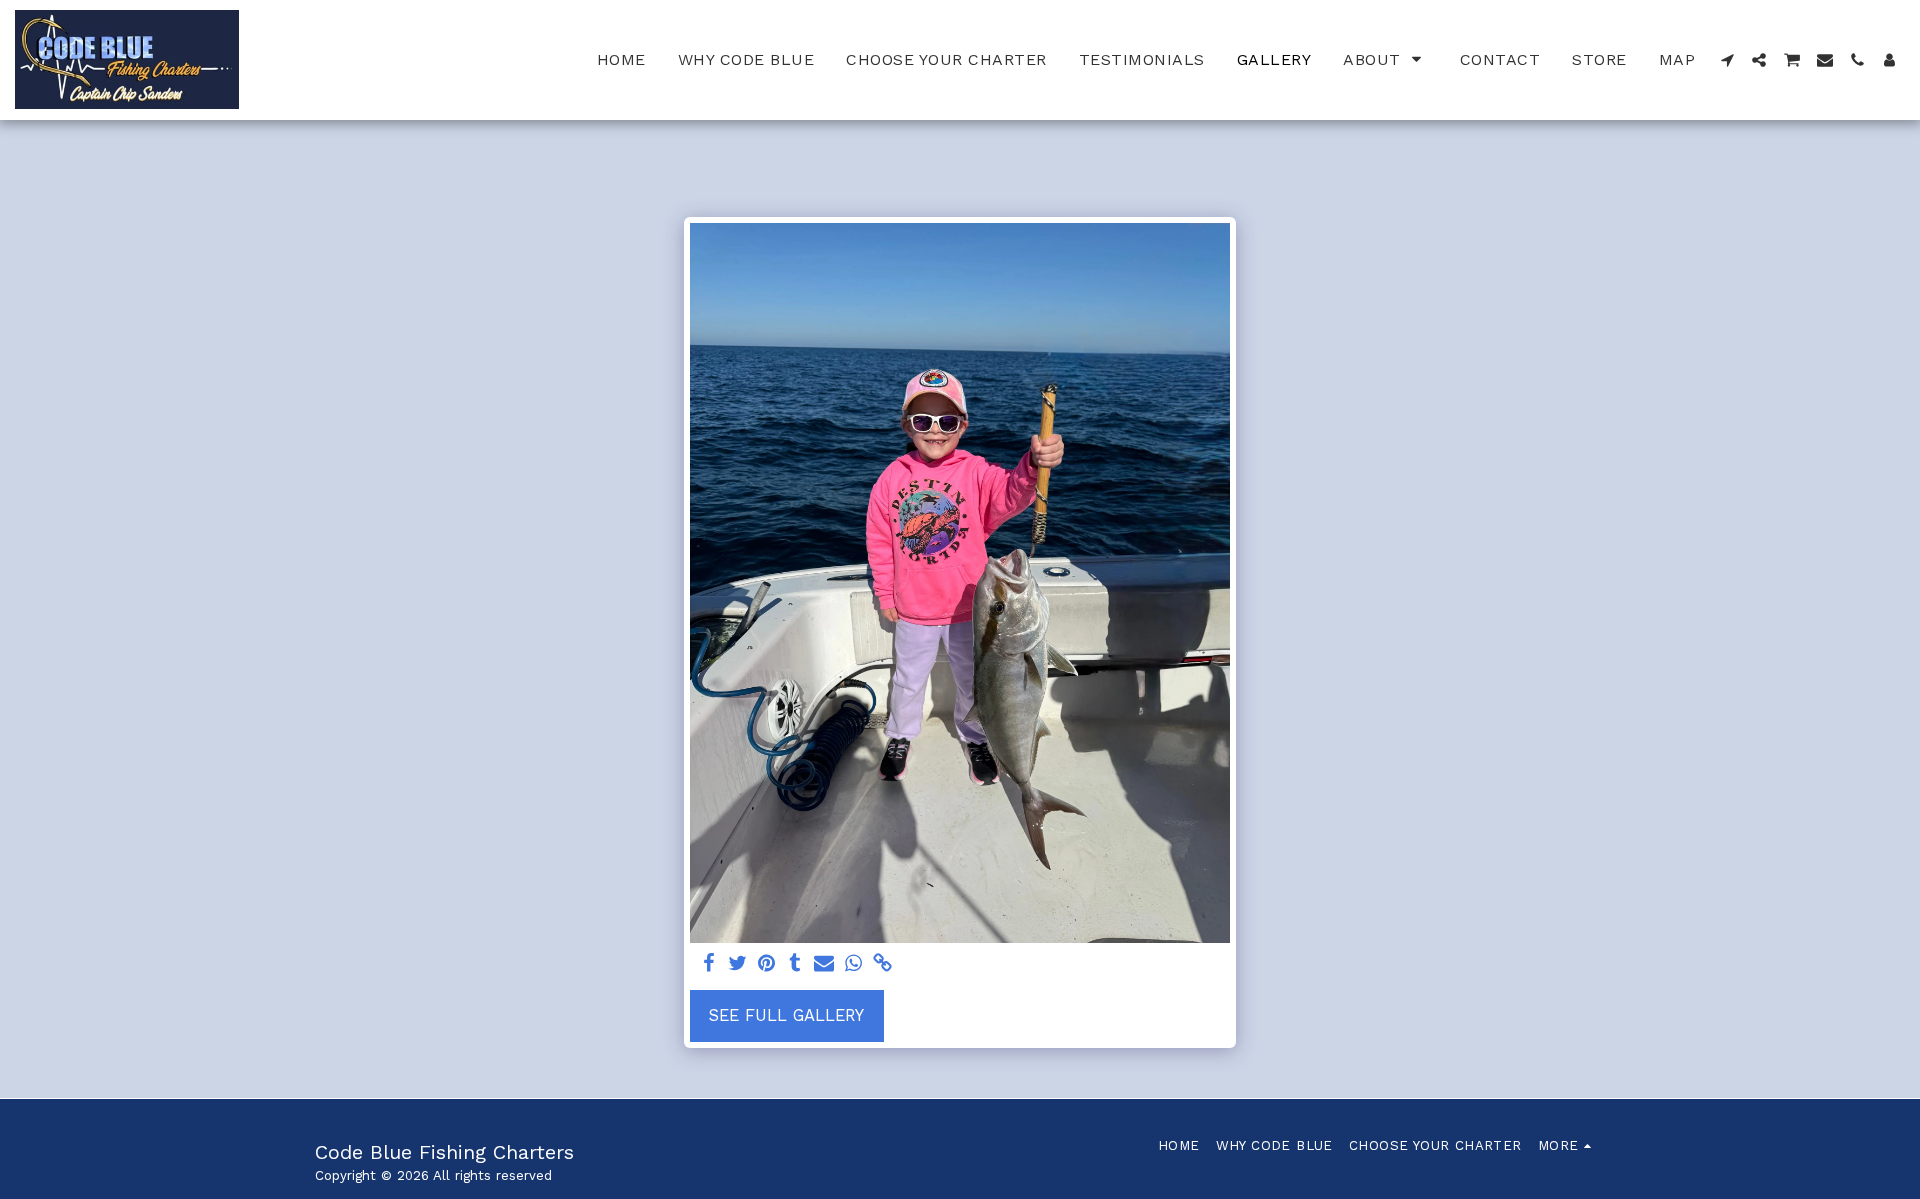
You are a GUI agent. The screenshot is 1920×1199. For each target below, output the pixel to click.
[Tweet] (737, 964)
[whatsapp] (853, 964)
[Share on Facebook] (709, 964)
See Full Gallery (786, 1015)
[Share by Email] (824, 964)
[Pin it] (766, 964)
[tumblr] (795, 964)
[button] (1385, 59)
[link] (882, 964)
